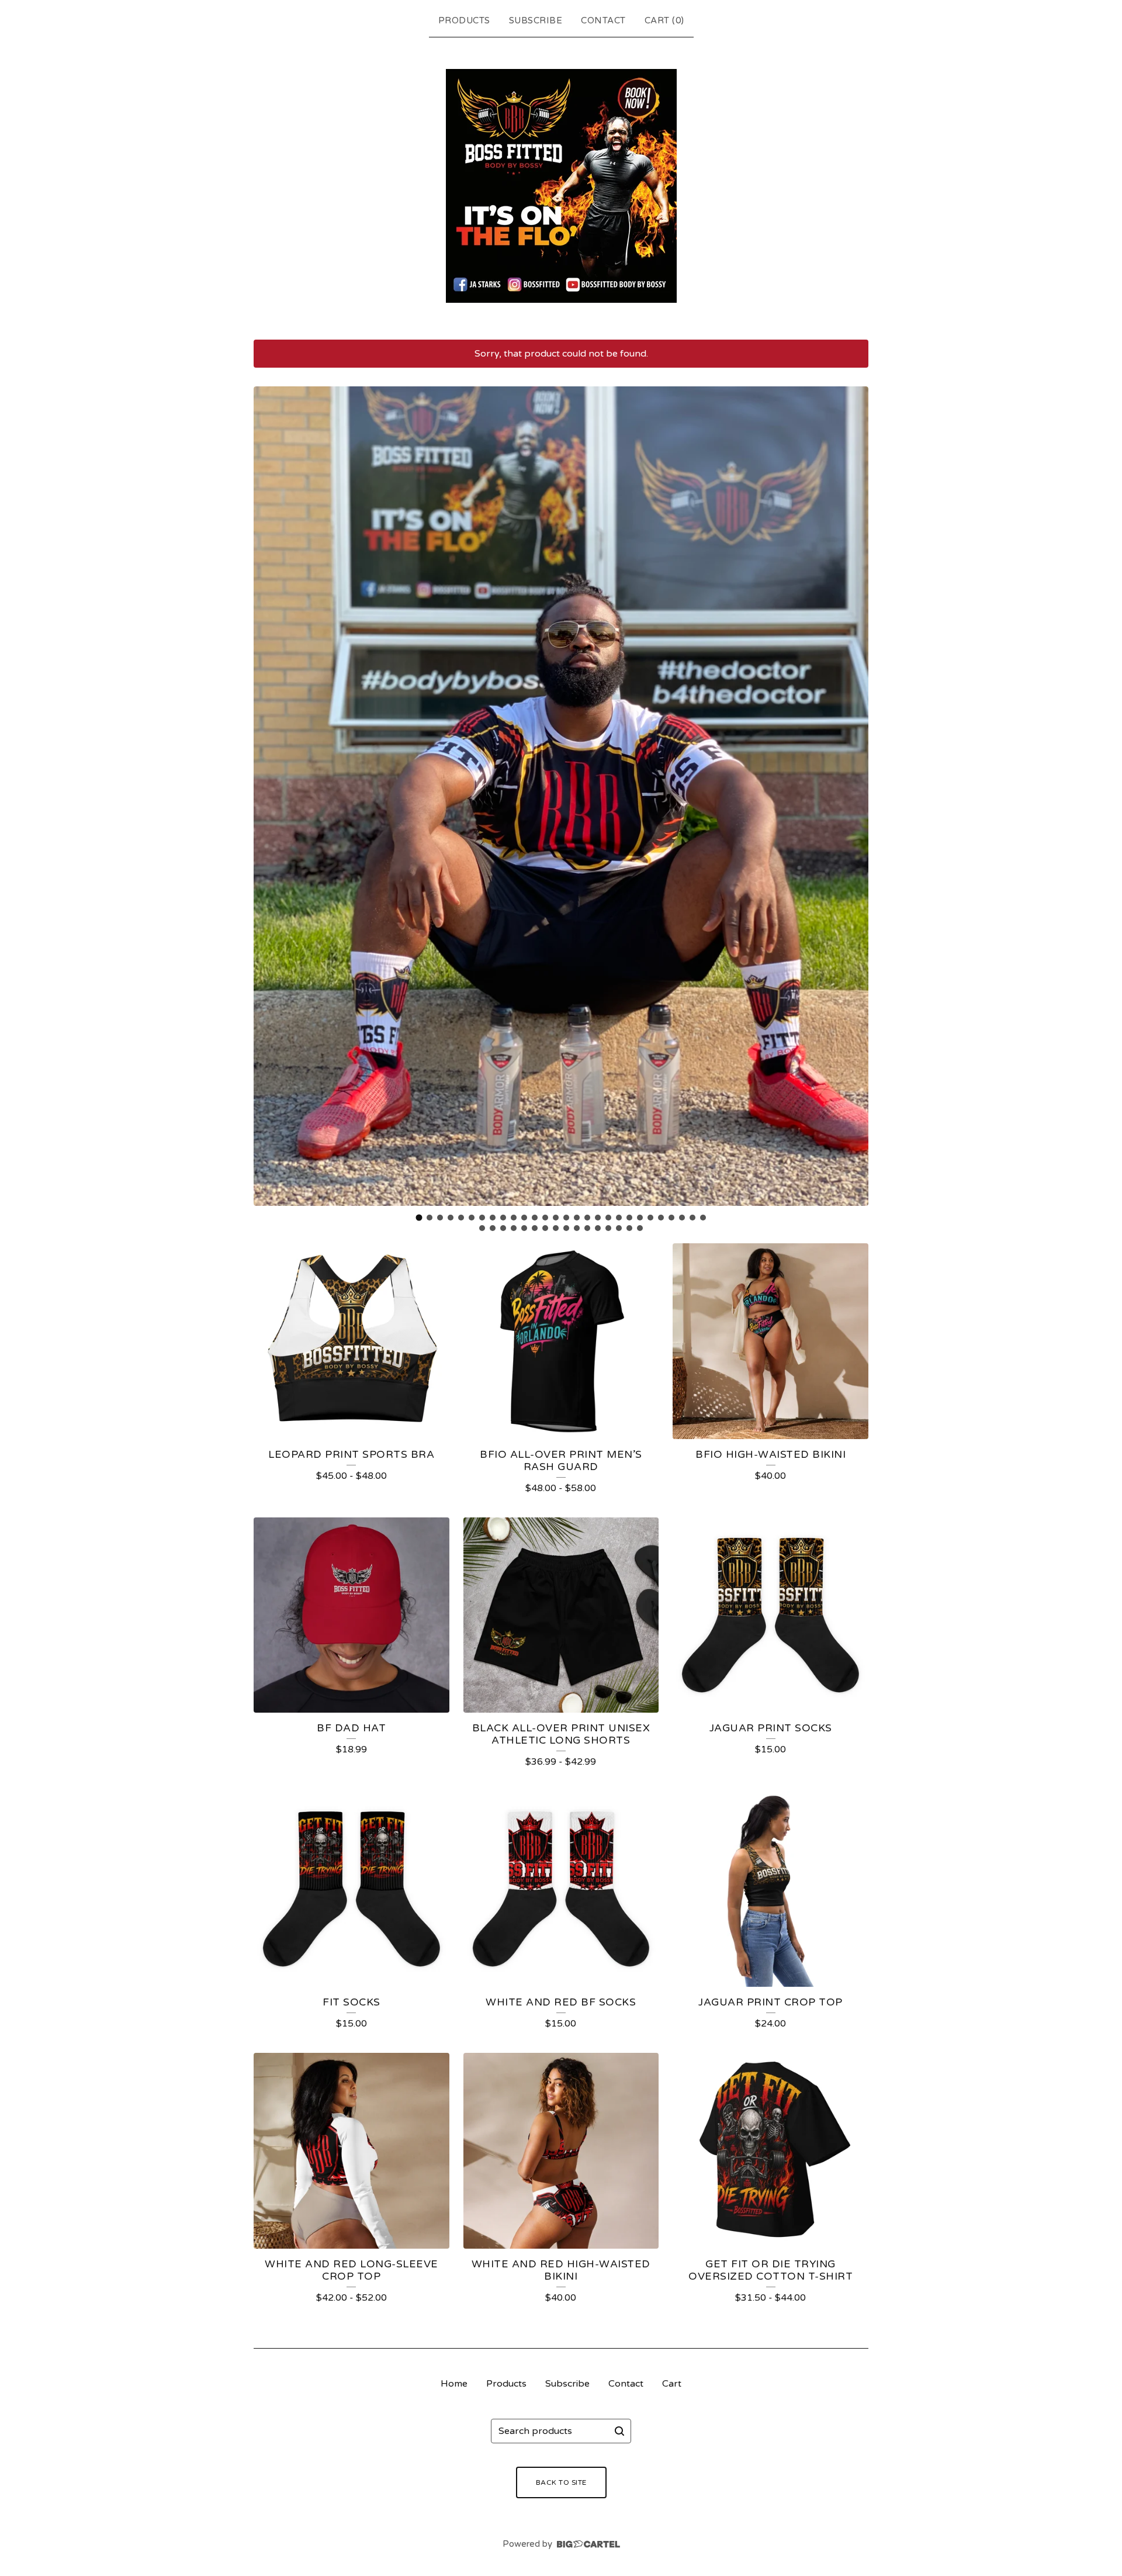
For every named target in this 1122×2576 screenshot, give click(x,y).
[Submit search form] (619, 2431)
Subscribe (536, 20)
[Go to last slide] (270, 796)
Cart (672, 2384)
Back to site (561, 2482)
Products (464, 20)
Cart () (664, 20)
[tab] (419, 1218)
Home (454, 2384)
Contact (603, 20)
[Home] (561, 186)
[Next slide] (852, 796)
